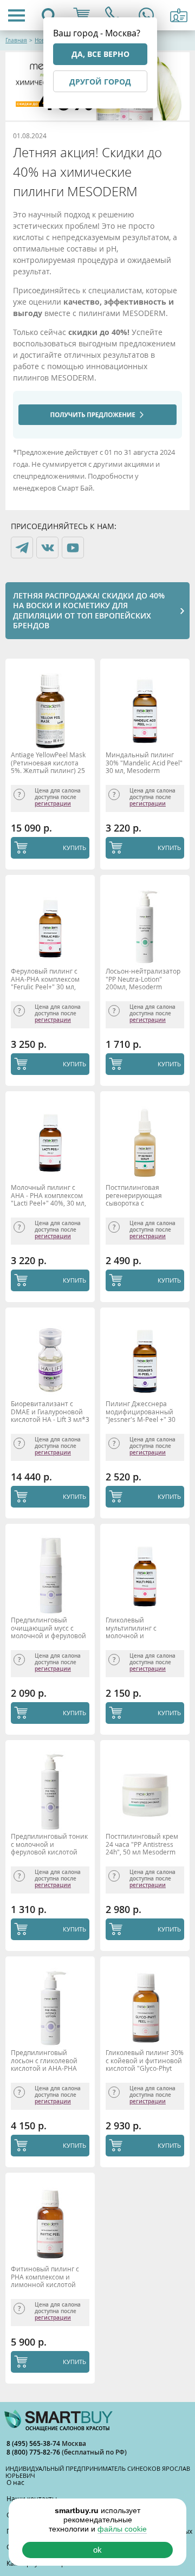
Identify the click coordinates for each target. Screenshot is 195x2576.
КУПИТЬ (74, 848)
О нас (15, 2482)
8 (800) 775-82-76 (34, 2452)
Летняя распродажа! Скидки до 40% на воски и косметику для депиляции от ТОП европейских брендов (89, 610)
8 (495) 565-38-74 (34, 2443)
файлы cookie (122, 2529)
